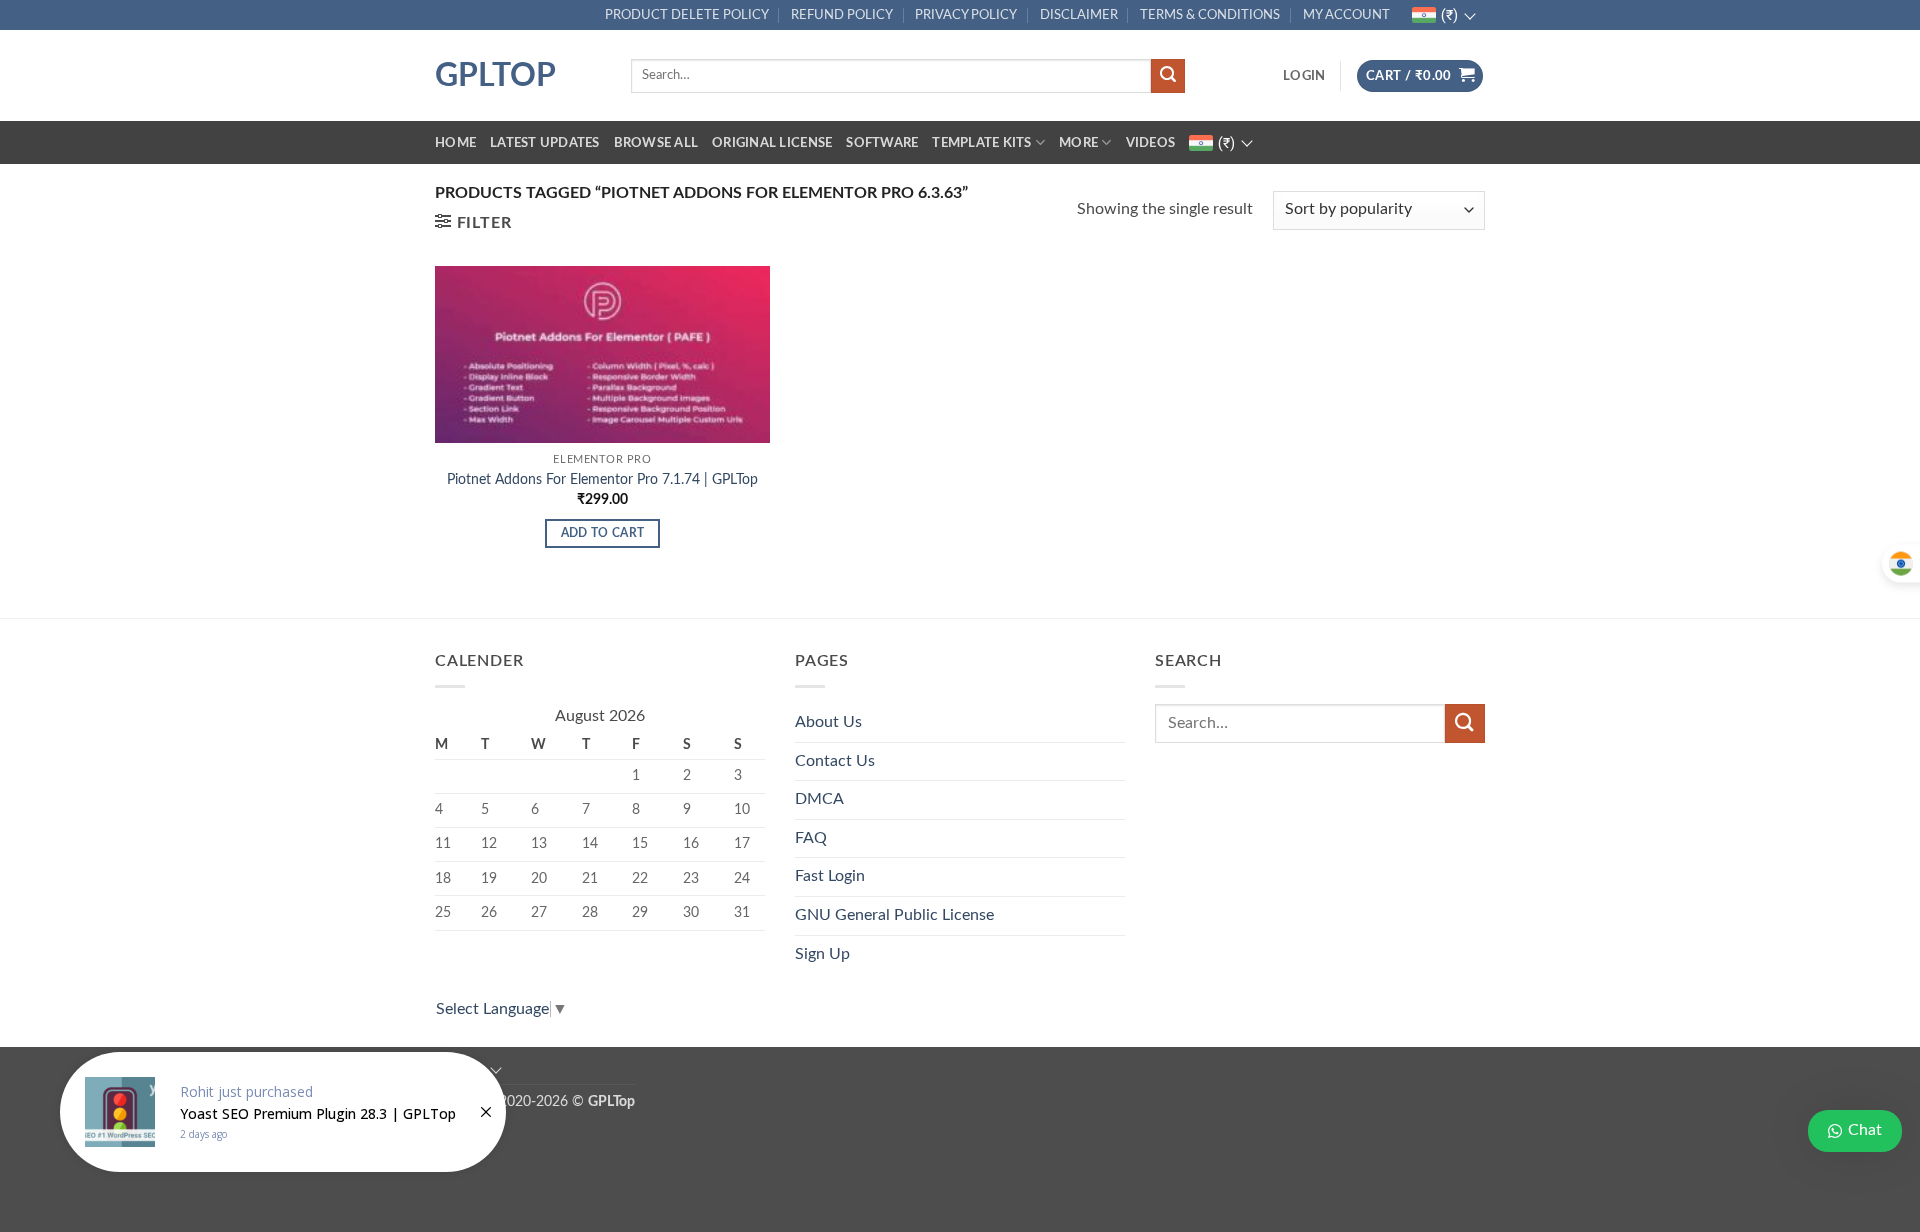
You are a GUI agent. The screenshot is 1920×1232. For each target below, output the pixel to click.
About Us (828, 722)
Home (455, 143)
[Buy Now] (283, 1112)
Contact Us (835, 761)
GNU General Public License (894, 915)
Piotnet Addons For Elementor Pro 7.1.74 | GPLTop (602, 479)
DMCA (819, 799)
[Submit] (1168, 76)
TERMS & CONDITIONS (1210, 15)
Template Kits (981, 143)
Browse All (656, 143)
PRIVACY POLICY (966, 15)
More (1078, 143)
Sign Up (822, 954)
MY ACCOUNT (1346, 15)
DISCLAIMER (1079, 15)
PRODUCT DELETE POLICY (687, 15)
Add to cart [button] (603, 533)
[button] (1304, 76)
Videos (1151, 143)
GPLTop (495, 76)
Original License (772, 143)
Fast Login (830, 876)
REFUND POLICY (842, 15)
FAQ (811, 838)
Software (882, 143)
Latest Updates (545, 143)
